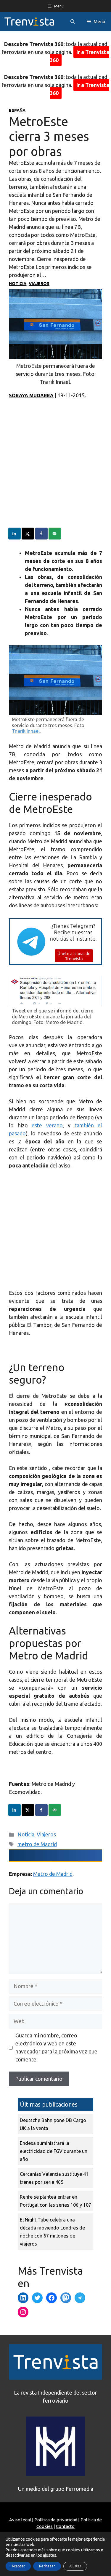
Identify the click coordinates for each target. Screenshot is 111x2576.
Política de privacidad (56, 2520)
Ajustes (75, 2566)
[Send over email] (55, 534)
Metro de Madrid (53, 1874)
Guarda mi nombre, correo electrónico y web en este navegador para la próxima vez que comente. (56, 2047)
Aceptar (18, 2566)
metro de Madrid (37, 1844)
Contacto (65, 2526)
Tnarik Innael (26, 731)
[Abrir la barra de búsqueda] (73, 22)
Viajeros (39, 284)
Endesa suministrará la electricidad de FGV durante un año (54, 2151)
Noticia (18, 284)
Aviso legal (20, 2520)
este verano (47, 1125)
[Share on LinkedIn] (15, 534)
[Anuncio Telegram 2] (55, 963)
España (17, 110)
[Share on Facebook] (42, 534)
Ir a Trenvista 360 (80, 56)
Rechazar (47, 2566)
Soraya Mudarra (31, 395)
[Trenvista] (29, 22)
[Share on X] (28, 534)
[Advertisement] (55, 472)
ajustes (50, 2555)
